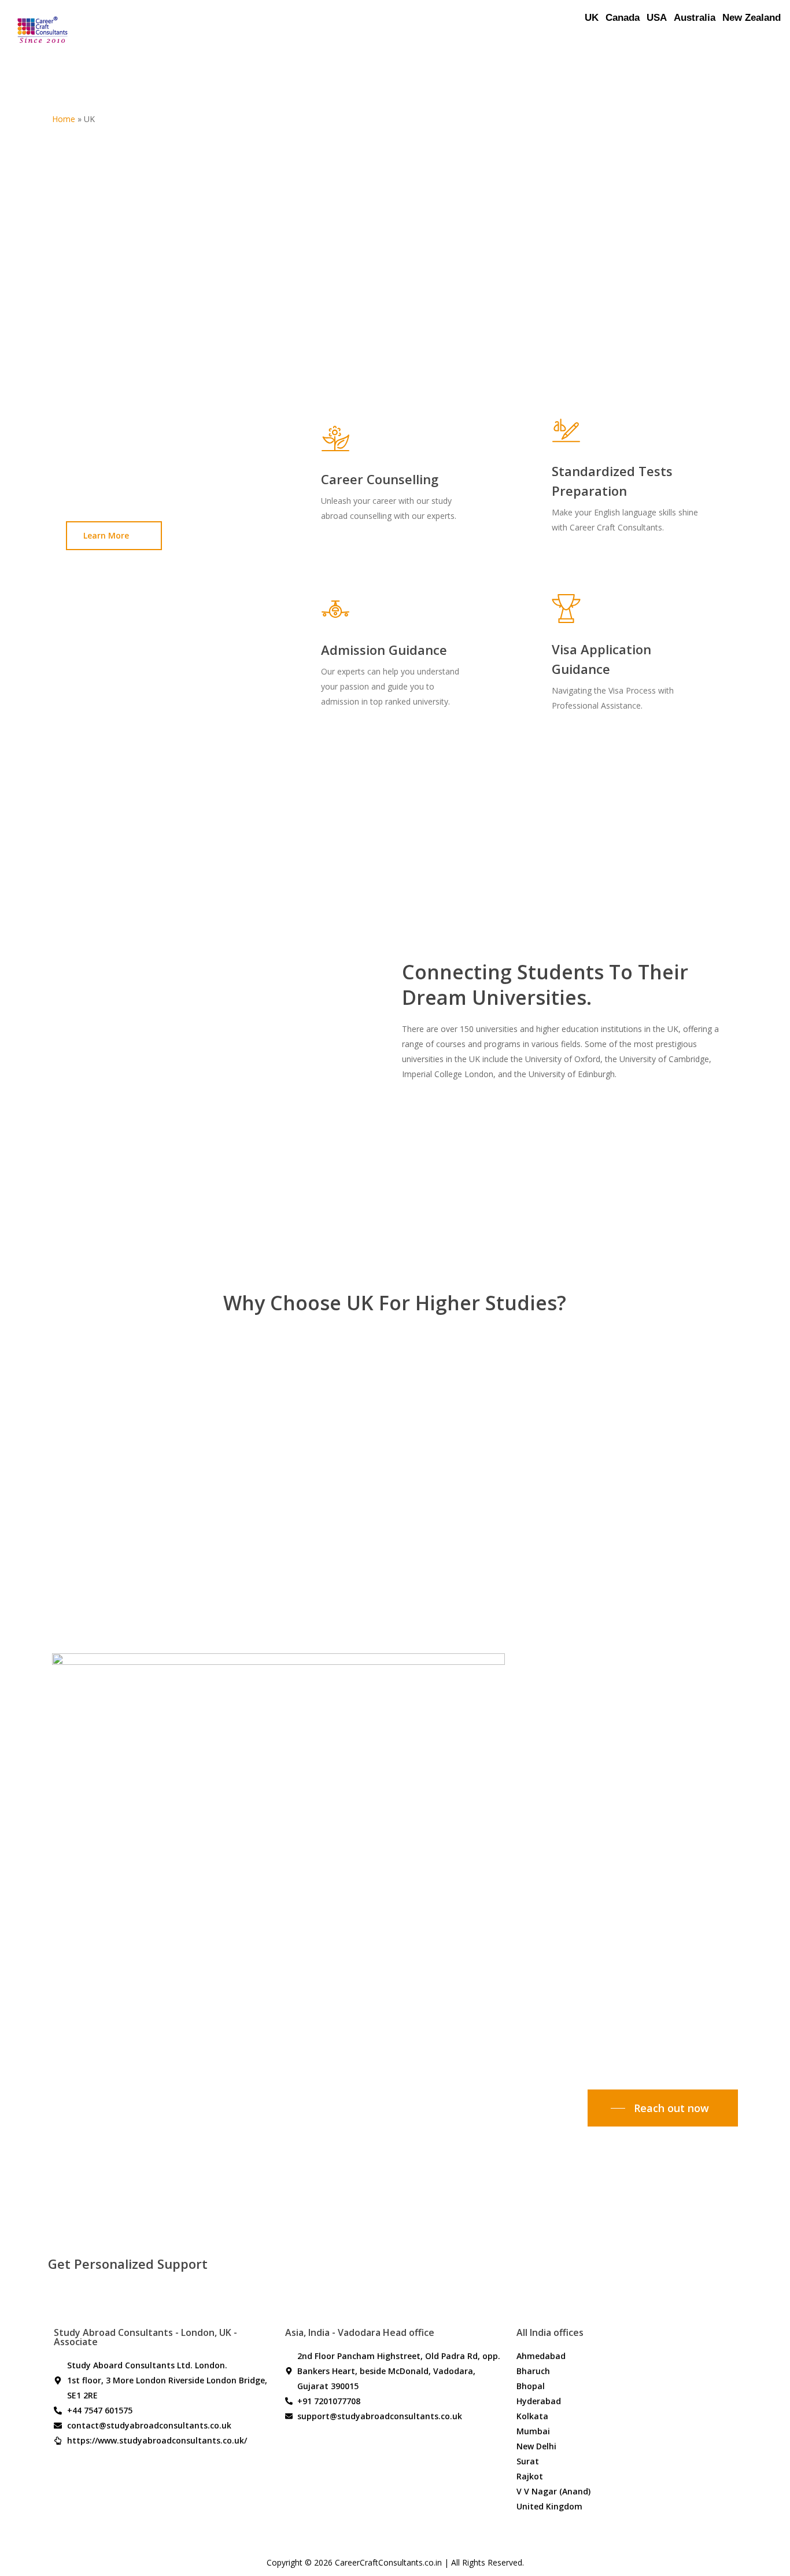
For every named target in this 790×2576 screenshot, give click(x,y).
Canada (623, 18)
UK (592, 18)
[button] (114, 536)
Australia (695, 18)
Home (64, 119)
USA (657, 18)
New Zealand (752, 18)
